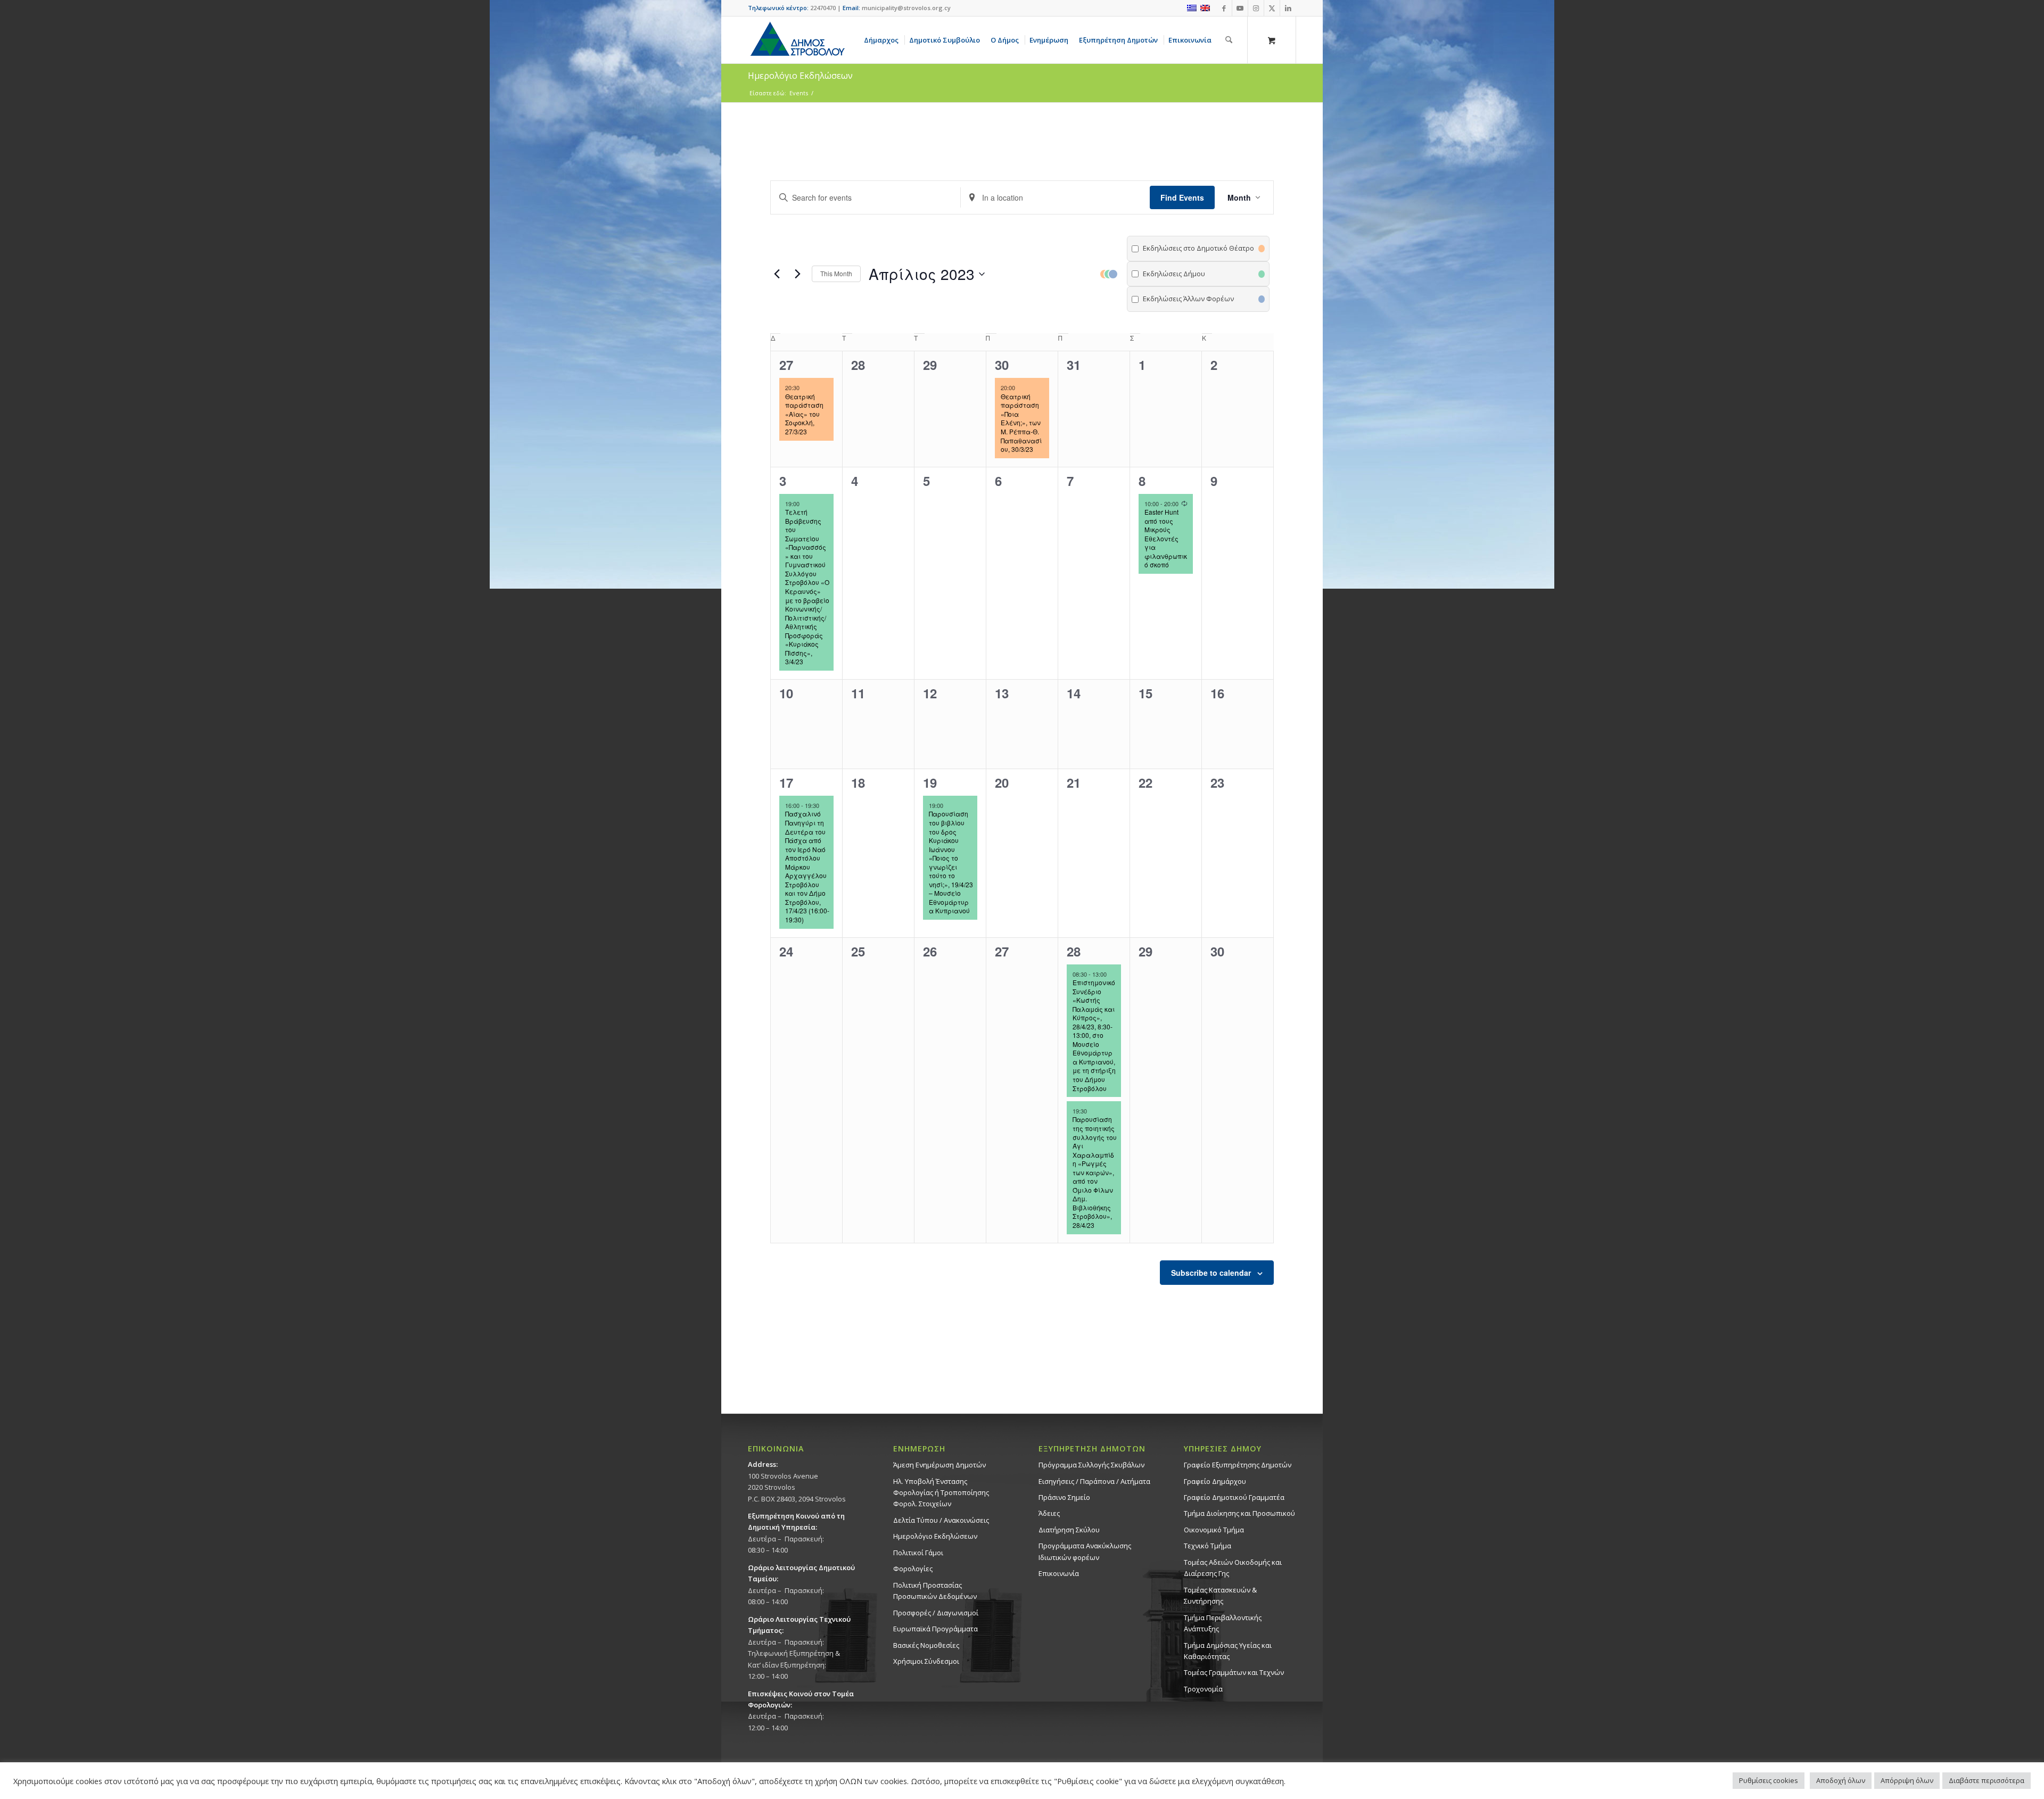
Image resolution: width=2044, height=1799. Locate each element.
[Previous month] (777, 274)
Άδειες (1049, 1513)
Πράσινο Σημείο (1064, 1497)
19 (930, 782)
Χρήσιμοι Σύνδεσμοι (926, 1661)
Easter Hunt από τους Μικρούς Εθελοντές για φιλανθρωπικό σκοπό (1166, 538)
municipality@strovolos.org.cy (906, 8)
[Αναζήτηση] (1229, 40)
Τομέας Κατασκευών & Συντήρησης (1220, 1595)
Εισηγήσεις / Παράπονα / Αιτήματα (1094, 1481)
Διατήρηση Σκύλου (1069, 1530)
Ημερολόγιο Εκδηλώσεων (935, 1536)
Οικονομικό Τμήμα (1214, 1530)
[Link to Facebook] (1224, 8)
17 (786, 782)
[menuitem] (883, 40)
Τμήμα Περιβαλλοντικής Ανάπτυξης (1223, 1623)
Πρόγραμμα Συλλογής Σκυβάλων (1091, 1465)
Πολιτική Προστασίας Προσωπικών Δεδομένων (935, 1591)
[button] (1184, 274)
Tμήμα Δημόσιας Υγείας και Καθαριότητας (1228, 1651)
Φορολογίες (913, 1569)
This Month (836, 273)
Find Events (1182, 197)
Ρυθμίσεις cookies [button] (1769, 1780)
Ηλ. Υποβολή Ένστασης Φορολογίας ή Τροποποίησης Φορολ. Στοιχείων (941, 1493)
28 (1074, 951)
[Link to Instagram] (1256, 8)
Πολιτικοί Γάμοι (918, 1553)
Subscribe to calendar (1211, 1273)
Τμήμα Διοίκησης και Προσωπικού (1239, 1513)
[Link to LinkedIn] (1288, 8)
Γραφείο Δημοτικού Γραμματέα (1234, 1497)
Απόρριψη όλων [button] (1907, 1780)
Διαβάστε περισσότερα (1987, 1780)
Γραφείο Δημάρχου (1215, 1481)
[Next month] (797, 274)
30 (1002, 365)
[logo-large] (797, 40)
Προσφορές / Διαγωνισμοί (936, 1613)
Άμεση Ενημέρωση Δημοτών (939, 1465)
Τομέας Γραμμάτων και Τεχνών (1234, 1672)
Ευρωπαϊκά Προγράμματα (936, 1629)
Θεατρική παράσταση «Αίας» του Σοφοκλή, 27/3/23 (804, 414)
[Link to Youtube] (1240, 8)
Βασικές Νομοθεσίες (926, 1645)
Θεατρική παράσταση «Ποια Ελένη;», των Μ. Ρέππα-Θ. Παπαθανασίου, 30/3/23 (1021, 423)
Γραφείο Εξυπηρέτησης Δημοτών (1238, 1465)
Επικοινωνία (1059, 1573)
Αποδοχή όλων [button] (1841, 1780)
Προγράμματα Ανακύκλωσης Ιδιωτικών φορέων (1085, 1551)
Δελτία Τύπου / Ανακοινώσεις (941, 1520)
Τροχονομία (1203, 1689)
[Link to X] (1272, 8)
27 (786, 365)
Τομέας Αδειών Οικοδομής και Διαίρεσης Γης (1233, 1568)
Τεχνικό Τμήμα (1208, 1546)
